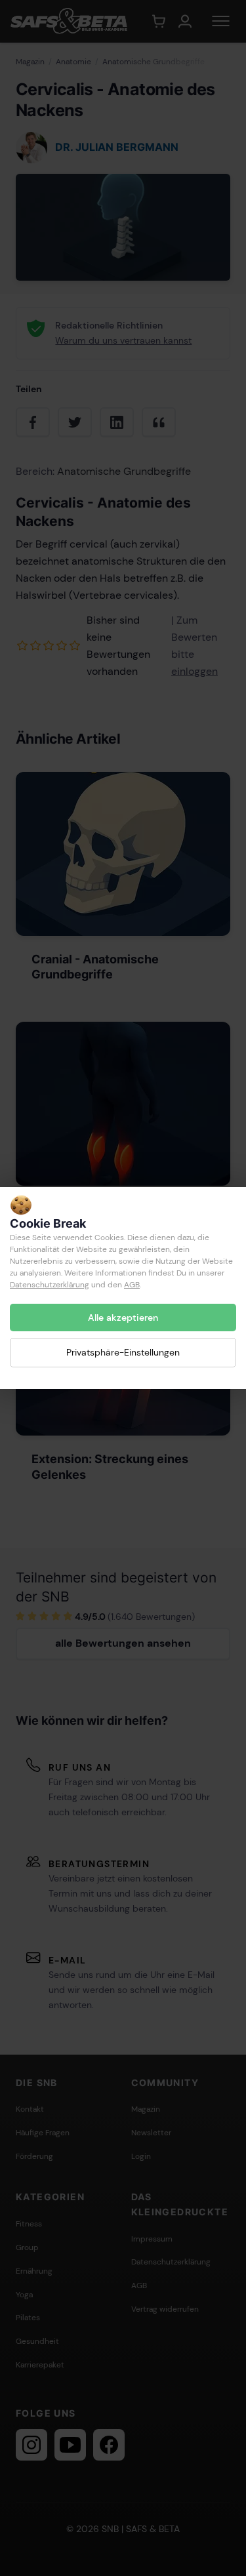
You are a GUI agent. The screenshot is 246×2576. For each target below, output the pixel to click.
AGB (132, 1285)
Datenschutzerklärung (50, 1285)
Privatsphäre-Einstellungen (123, 1352)
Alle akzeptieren (123, 1318)
